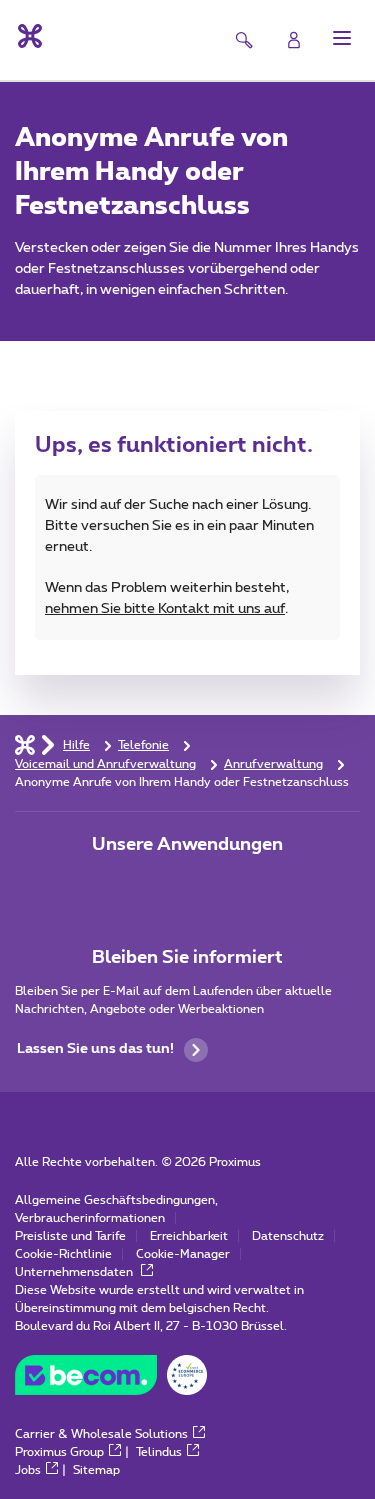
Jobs (28, 1470)
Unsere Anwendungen (187, 845)
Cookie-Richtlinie (63, 1254)
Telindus (159, 1452)
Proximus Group (59, 1452)
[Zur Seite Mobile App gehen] (132, 887)
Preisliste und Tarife (70, 1236)
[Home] (25, 744)
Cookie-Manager (183, 1254)
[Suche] (244, 40)
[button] (342, 38)
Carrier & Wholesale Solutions (101, 1434)
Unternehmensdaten (75, 1272)
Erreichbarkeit (189, 1236)
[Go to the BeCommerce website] (111, 1380)
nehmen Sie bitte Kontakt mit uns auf (165, 609)
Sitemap (96, 1470)
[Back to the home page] (28, 36)
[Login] (294, 40)
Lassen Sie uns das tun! (95, 1049)
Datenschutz (288, 1236)
